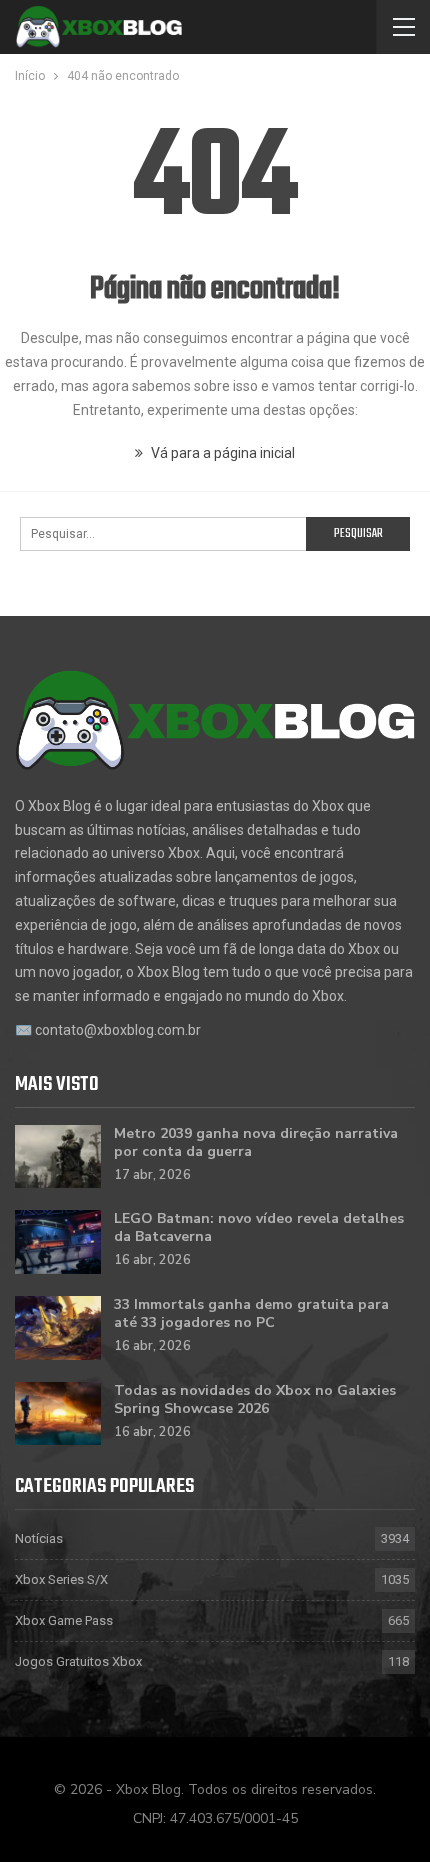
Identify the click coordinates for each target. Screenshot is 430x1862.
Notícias (39, 1538)
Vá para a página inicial (221, 453)
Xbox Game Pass (64, 1620)
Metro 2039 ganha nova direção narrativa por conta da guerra (256, 1142)
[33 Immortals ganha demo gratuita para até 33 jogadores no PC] (58, 1328)
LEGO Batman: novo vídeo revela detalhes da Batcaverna (259, 1227)
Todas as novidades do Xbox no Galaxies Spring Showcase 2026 (255, 1399)
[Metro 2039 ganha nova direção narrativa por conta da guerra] (58, 1157)
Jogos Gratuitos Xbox (78, 1661)
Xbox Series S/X (61, 1579)
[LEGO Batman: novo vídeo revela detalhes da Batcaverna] (58, 1242)
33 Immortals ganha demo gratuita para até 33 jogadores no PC (251, 1313)
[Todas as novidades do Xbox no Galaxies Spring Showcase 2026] (58, 1414)
